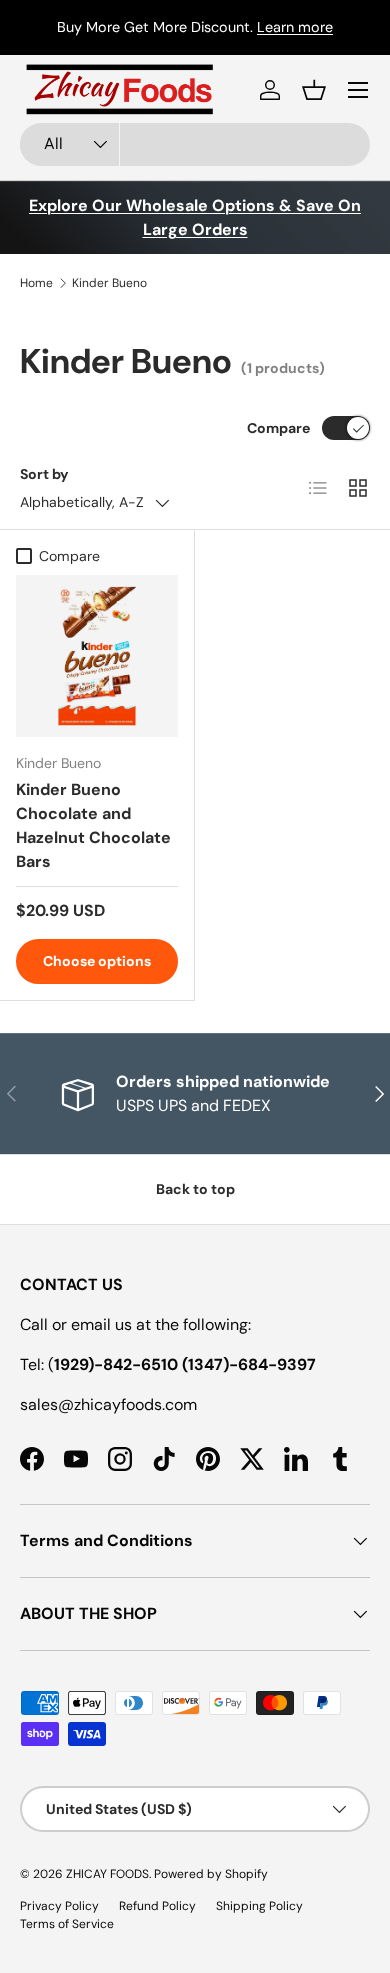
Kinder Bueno (109, 283)
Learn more (295, 27)
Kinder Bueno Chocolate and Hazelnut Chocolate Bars (93, 825)
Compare (278, 428)
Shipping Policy (259, 1906)
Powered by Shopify (211, 1874)
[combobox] (195, 144)
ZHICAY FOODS (107, 1874)
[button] (314, 90)
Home (36, 283)
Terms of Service (67, 1924)
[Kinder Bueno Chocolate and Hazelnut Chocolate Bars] (97, 656)
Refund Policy (157, 1906)
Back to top (195, 1189)
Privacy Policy (59, 1906)
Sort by (44, 474)
